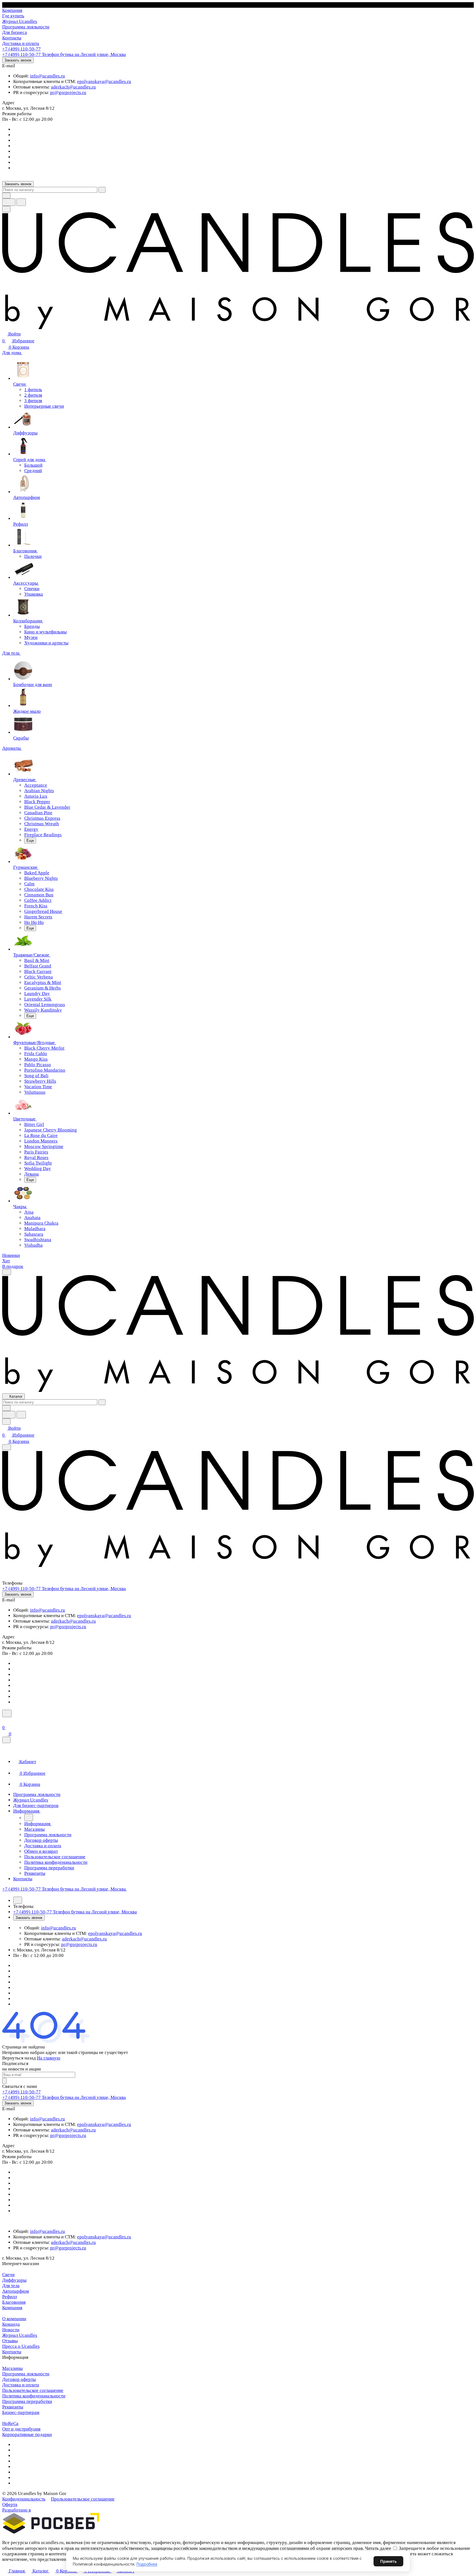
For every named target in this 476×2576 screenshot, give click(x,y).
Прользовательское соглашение (83, 2499)
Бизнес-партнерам (21, 2412)
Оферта (10, 2504)
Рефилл (10, 2297)
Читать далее (378, 2548)
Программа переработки (27, 2401)
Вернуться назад (19, 2058)
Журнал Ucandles (20, 2335)
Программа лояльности (26, 2374)
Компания (12, 2308)
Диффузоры (14, 2280)
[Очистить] (102, 190)
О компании (14, 2319)
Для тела (11, 2286)
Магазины (12, 2368)
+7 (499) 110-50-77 (21, 49)
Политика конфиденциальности (34, 2396)
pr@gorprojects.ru (68, 92)
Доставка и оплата (21, 2385)
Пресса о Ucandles (21, 2346)
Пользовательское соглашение (33, 2390)
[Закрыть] (6, 1740)
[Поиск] (7, 1713)
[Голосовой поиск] (9, 202)
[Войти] (5, 1721)
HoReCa (10, 2423)
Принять (388, 2561)
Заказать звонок (18, 60)
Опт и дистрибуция (21, 2429)
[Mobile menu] (7, 1447)
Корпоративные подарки (27, 2434)
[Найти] (21, 202)
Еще (30, 841)
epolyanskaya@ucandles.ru (104, 81)
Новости (11, 2330)
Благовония (14, 2302)
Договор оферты (19, 2379)
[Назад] (29, 1817)
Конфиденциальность (24, 2499)
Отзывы (10, 2341)
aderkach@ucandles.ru (73, 87)
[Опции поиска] (6, 196)
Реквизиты (13, 2407)
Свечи (8, 2275)
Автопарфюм (16, 2291)
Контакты (12, 2352)
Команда (11, 2324)
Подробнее (147, 2564)
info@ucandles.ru (48, 76)
